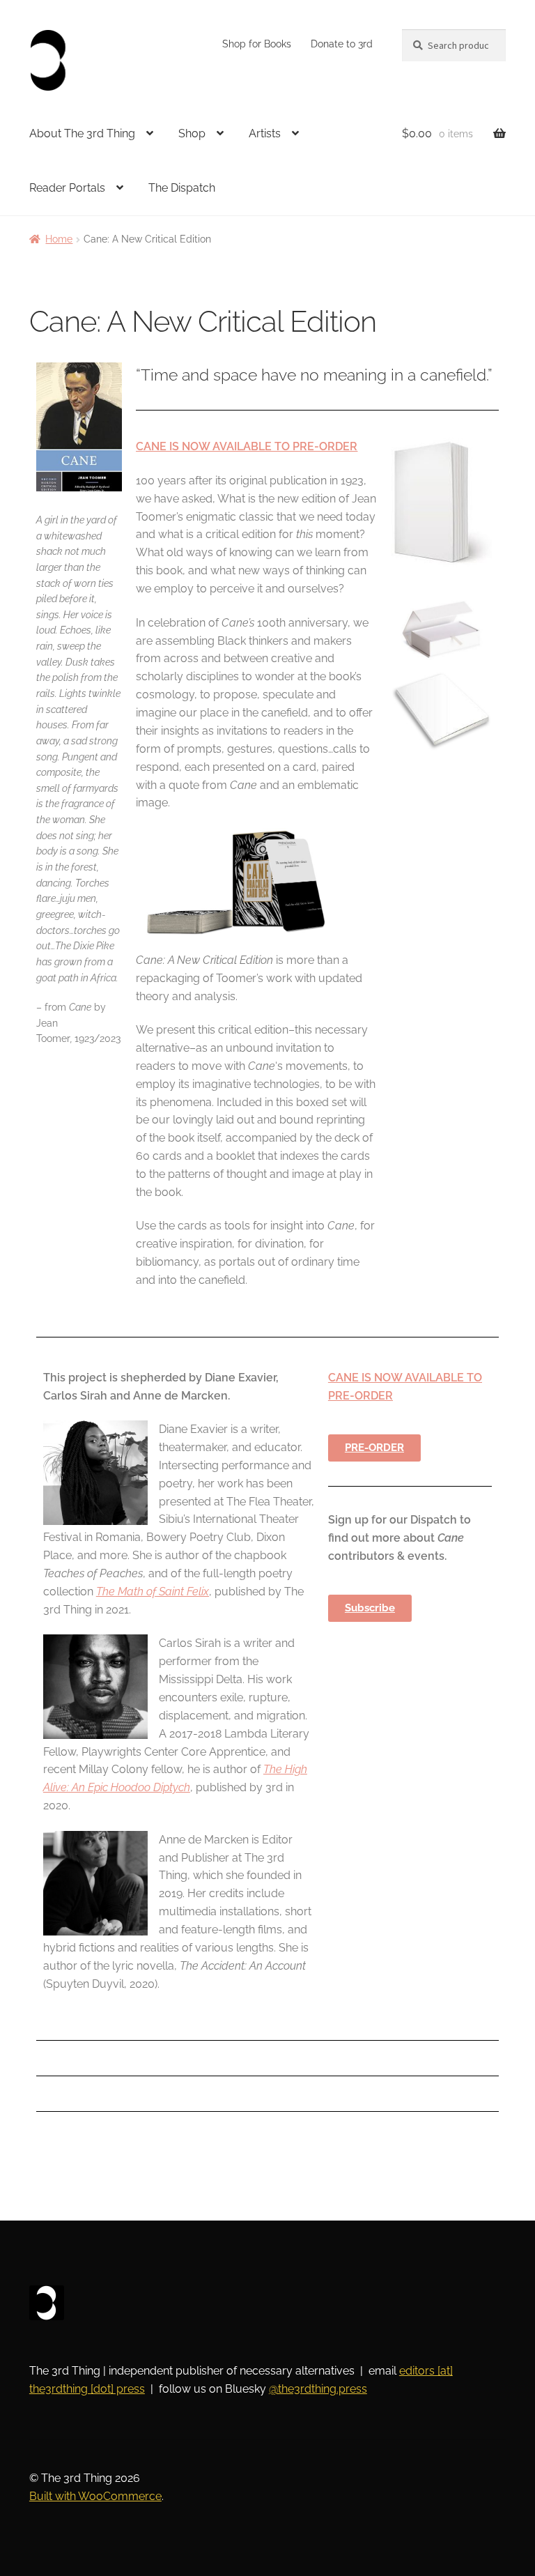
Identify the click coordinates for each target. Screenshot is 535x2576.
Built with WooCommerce (95, 2496)
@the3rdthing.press (318, 2389)
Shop (192, 133)
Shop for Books (257, 44)
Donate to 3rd (342, 44)
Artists (265, 133)
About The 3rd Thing (82, 133)
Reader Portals (67, 188)
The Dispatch (182, 188)
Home (59, 239)
